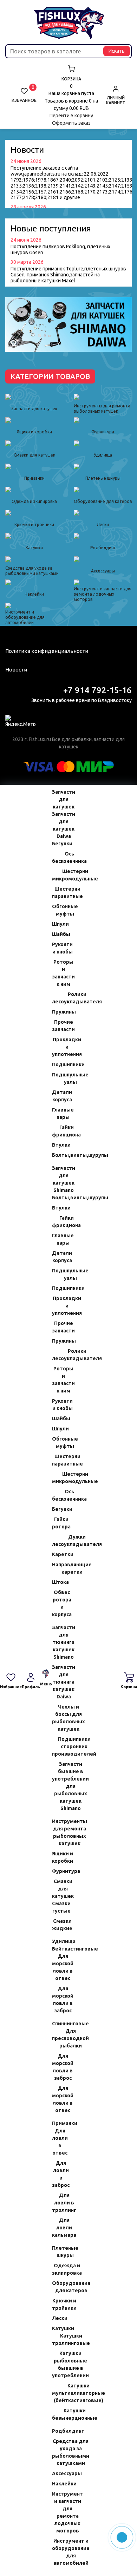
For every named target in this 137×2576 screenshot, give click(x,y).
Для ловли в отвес (59, 2142)
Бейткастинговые (59, 1949)
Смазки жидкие (59, 1925)
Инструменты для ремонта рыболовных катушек (59, 1832)
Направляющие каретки (59, 1568)
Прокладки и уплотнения (59, 1047)
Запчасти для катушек (59, 799)
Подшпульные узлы (59, 1078)
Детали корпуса (59, 1096)
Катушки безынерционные (59, 2414)
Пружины (59, 1012)
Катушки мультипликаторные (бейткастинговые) (59, 2393)
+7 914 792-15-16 (97, 690)
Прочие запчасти (59, 1026)
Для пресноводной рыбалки (59, 2038)
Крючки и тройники (59, 2304)
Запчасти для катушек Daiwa (59, 825)
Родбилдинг (59, 2431)
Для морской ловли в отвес (59, 1967)
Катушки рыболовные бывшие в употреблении (59, 2364)
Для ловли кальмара (59, 2228)
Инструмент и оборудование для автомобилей (59, 2552)
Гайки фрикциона (59, 1131)
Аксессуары (59, 2473)
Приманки (59, 2123)
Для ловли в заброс (59, 2174)
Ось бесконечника (59, 857)
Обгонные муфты (59, 910)
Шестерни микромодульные (59, 875)
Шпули (59, 924)
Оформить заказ (71, 123)
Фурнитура (59, 1871)
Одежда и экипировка (59, 2269)
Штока (59, 1582)
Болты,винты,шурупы (59, 1155)
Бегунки (59, 844)
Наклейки (59, 2484)
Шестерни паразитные (59, 893)
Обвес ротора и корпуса (59, 1603)
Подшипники (59, 1064)
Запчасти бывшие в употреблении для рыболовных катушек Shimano (59, 1786)
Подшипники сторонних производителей (59, 1746)
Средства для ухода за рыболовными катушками (59, 2452)
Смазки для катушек (59, 1889)
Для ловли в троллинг (59, 2203)
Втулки (59, 1145)
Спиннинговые (59, 2024)
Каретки (59, 1554)
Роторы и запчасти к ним (59, 973)
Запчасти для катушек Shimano (59, 1179)
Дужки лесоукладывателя (59, 1541)
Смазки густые (59, 1907)
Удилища (59, 1941)
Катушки (59, 2328)
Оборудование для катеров (59, 2287)
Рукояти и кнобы (59, 948)
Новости (16, 670)
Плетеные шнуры (59, 2252)
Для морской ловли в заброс (59, 2000)
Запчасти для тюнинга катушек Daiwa (59, 1682)
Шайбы (59, 934)
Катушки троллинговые (59, 2339)
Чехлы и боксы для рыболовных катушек (59, 1718)
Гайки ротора (59, 1523)
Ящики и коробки (59, 1857)
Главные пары (59, 1113)
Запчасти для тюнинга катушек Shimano (59, 1642)
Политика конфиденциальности (47, 651)
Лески (59, 2318)
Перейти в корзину (71, 116)
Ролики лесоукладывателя (59, 998)
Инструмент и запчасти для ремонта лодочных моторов (59, 2512)
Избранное (24, 95)
